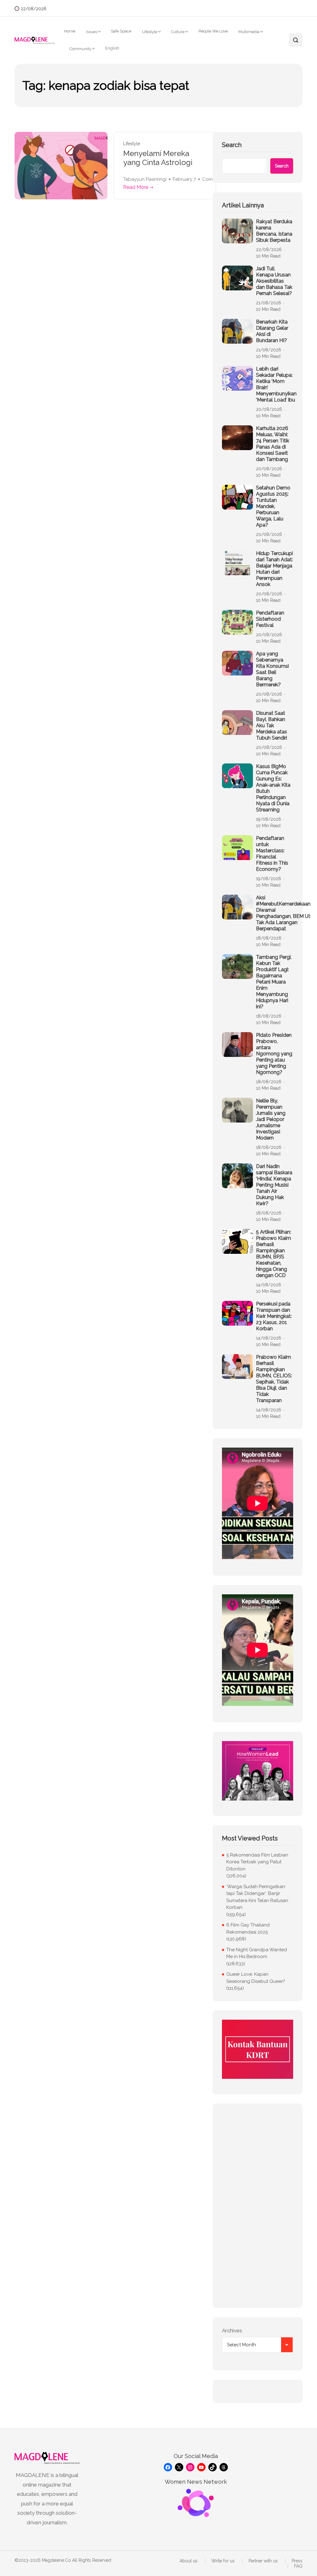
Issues (92, 32)
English (112, 48)
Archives (232, 2331)
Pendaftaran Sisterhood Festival (270, 619)
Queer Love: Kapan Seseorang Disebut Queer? (256, 1978)
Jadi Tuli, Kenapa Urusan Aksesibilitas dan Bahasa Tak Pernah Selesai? (274, 281)
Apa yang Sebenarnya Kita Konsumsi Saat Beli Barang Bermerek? (272, 669)
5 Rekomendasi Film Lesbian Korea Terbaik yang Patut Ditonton (257, 1862)
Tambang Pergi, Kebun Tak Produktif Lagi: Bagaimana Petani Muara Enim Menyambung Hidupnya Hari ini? (274, 982)
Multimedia (249, 32)
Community (80, 49)
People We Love (213, 31)
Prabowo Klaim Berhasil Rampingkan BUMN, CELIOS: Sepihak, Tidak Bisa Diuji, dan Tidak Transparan (274, 1379)
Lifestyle (150, 32)
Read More (136, 187)
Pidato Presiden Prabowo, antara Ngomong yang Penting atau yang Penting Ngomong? (274, 1054)
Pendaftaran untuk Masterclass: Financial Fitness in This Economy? (272, 854)
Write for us (223, 2561)
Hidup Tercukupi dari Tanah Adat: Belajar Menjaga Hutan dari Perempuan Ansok (274, 569)
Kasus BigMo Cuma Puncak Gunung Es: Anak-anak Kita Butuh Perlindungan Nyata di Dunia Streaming (273, 788)
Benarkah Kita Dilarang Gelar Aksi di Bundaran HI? (272, 331)
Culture (178, 32)
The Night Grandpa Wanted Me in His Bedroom (257, 1953)
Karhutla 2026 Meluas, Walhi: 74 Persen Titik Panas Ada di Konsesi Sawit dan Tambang (273, 444)
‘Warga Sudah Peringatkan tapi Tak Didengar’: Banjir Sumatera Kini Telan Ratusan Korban (257, 1897)
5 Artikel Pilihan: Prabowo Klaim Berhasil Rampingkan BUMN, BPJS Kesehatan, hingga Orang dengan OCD (274, 1254)
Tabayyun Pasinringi (145, 179)
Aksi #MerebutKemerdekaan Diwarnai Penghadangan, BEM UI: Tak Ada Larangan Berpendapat (283, 913)
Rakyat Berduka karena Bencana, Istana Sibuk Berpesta (274, 231)
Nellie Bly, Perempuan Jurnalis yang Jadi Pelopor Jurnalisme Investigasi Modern (271, 1119)
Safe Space (121, 31)
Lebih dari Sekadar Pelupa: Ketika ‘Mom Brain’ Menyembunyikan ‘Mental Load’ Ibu (276, 384)
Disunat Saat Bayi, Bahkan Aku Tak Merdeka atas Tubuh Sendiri (271, 725)
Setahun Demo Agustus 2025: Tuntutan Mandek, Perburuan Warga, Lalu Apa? (273, 506)
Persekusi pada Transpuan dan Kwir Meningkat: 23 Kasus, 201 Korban (274, 1316)
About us (189, 2561)
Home (70, 31)
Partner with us (263, 2561)
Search (232, 145)
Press (297, 2561)
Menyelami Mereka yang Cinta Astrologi (158, 158)
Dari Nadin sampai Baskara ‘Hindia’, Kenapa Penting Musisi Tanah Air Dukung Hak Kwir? (274, 1185)
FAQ (298, 2566)
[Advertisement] (258, 2206)
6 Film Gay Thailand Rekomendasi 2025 (248, 1929)
